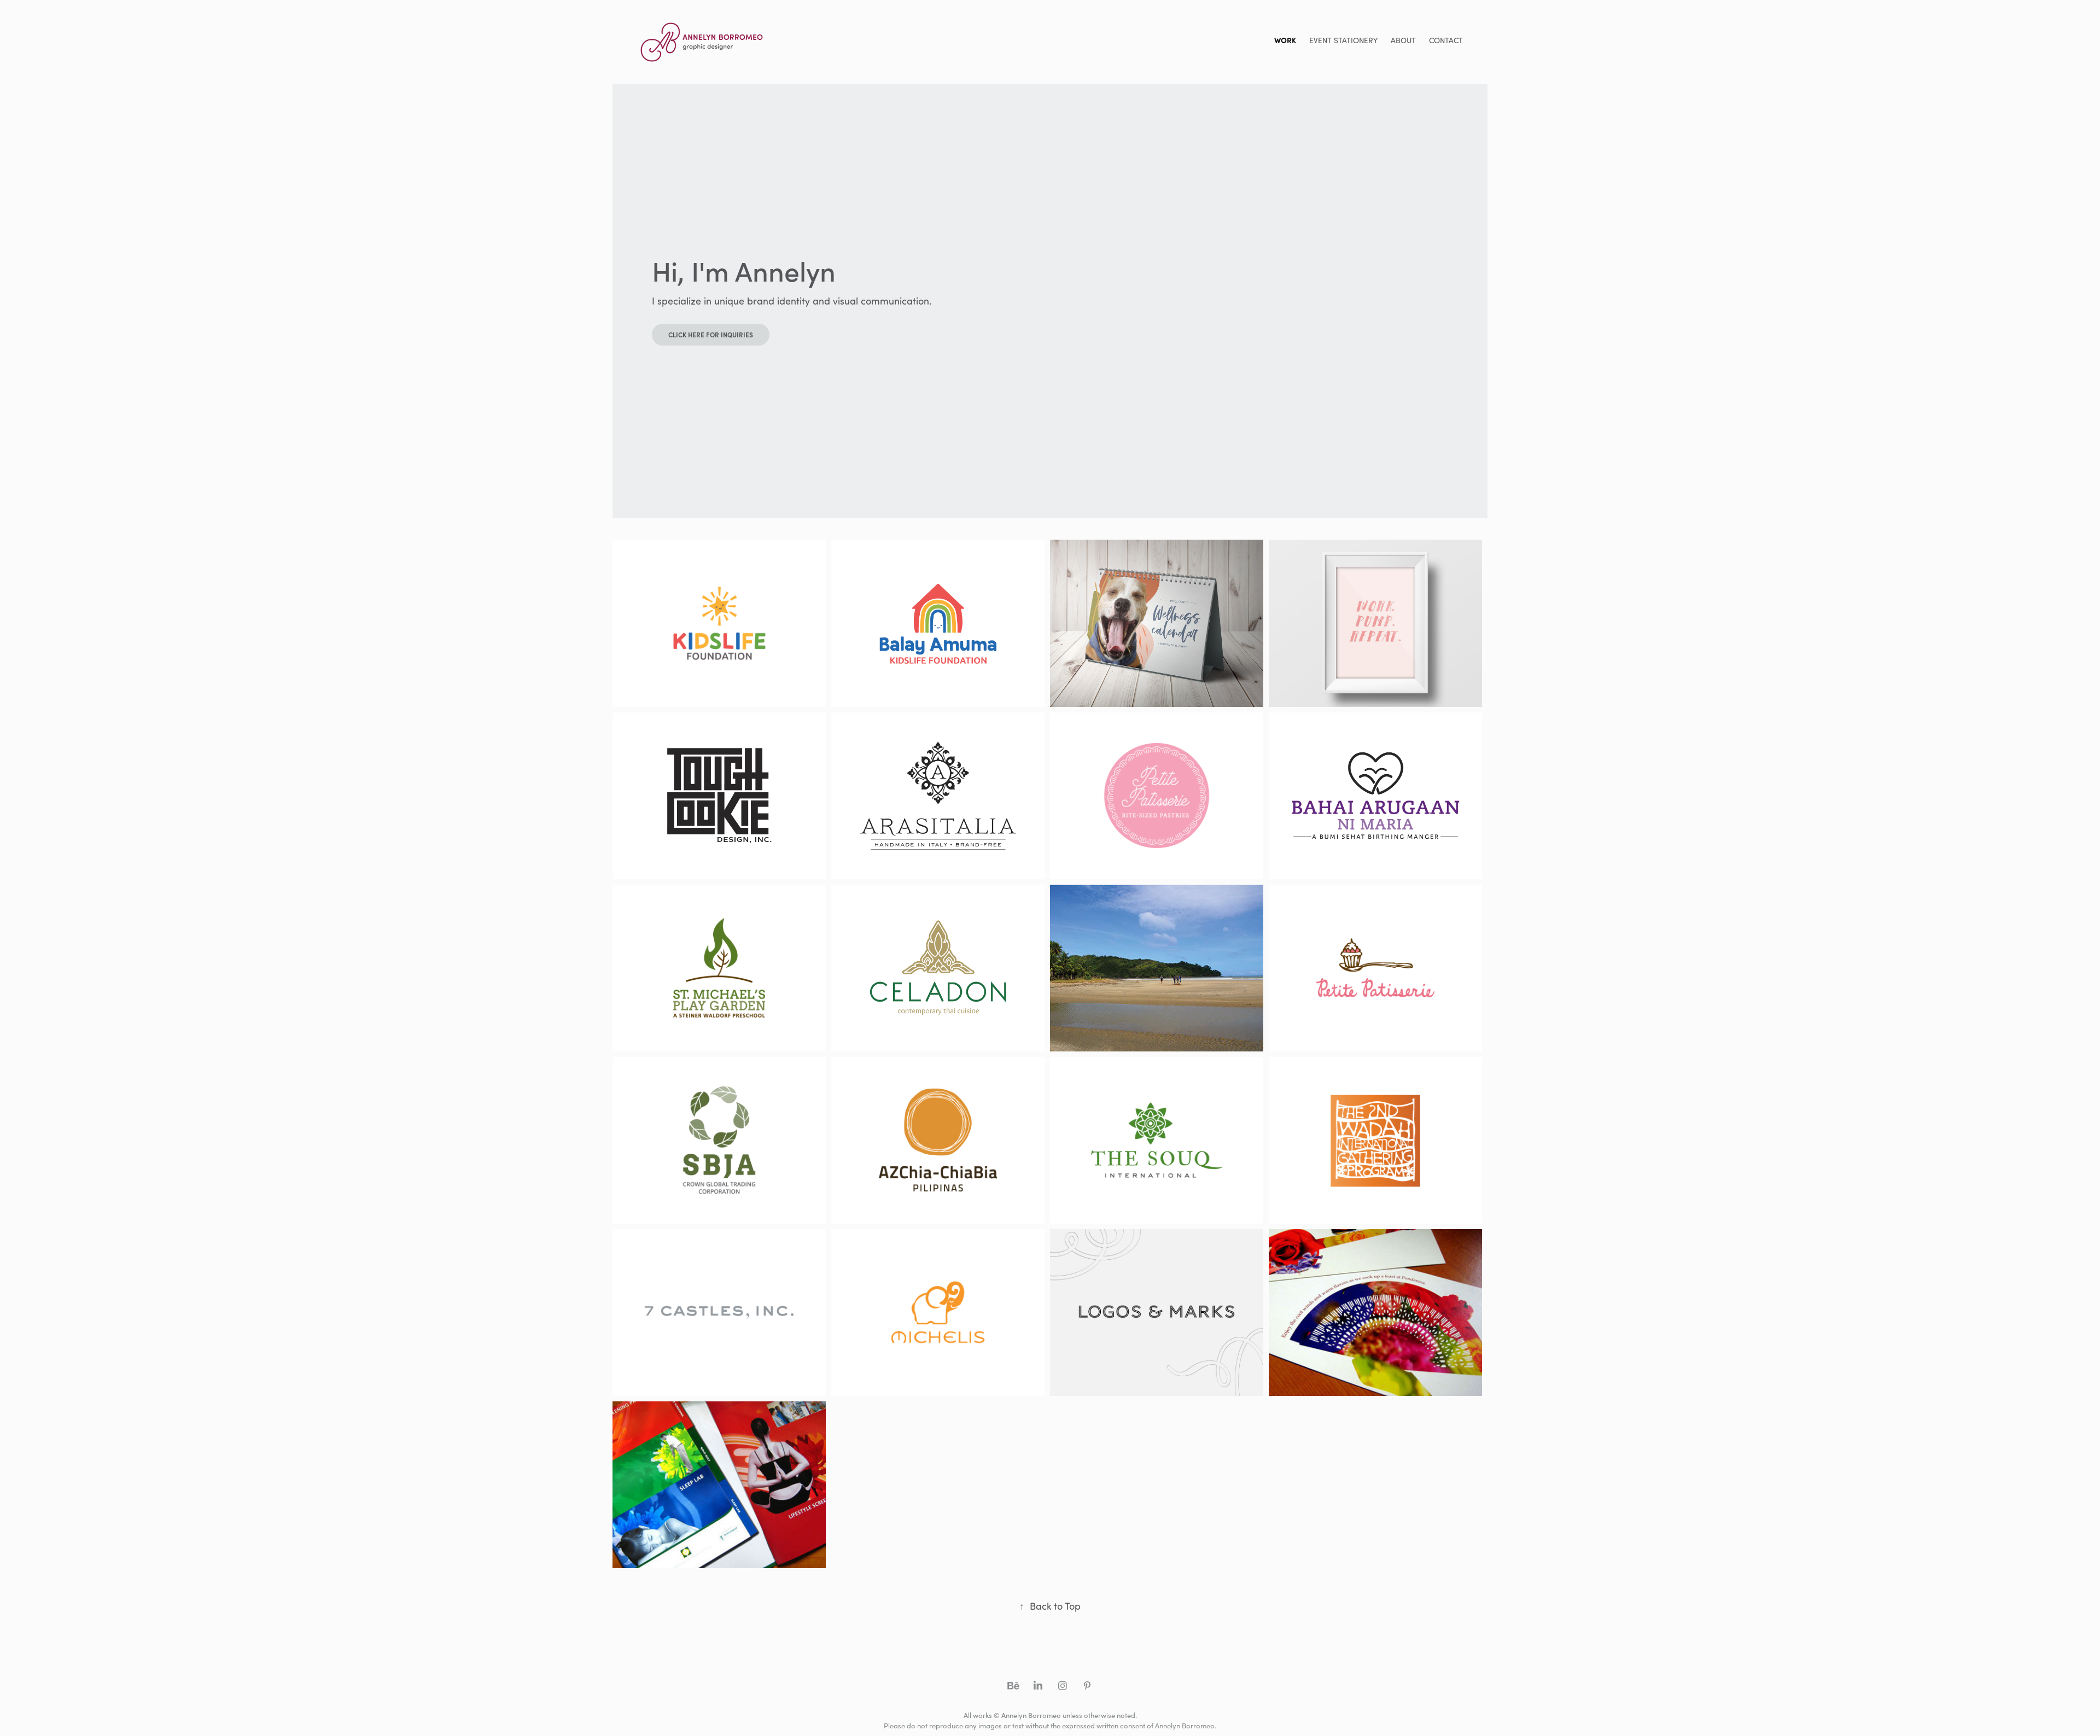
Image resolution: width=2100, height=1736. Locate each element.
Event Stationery (1343, 40)
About (1403, 40)
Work (1285, 40)
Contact (1446, 40)
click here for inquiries (711, 335)
